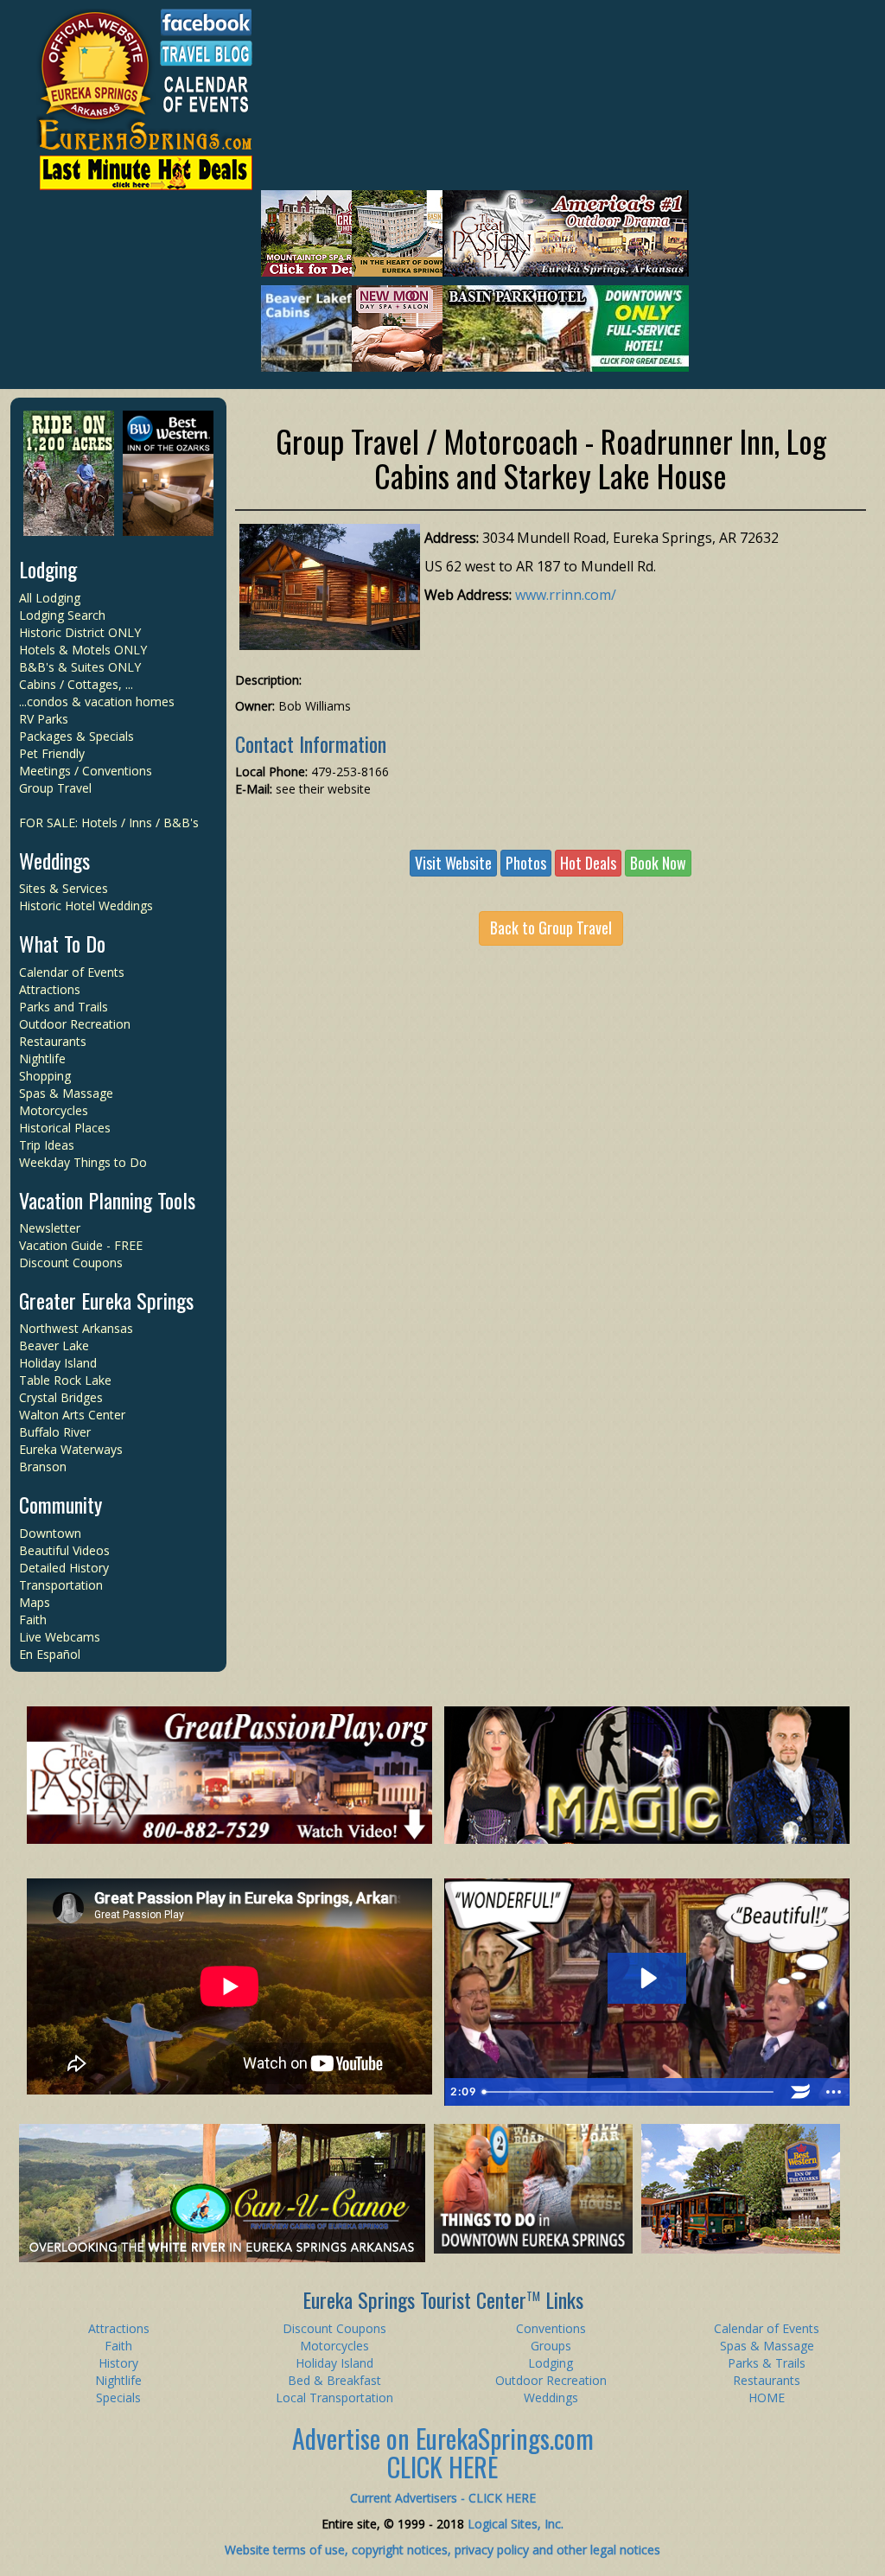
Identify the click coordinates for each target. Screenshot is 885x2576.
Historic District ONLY (80, 632)
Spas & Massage (66, 1093)
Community (60, 1504)
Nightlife (42, 1058)
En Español (50, 1654)
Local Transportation (334, 2397)
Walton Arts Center (72, 1415)
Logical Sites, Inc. (516, 2524)
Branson (43, 1467)
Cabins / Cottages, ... (76, 684)
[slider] (630, 2092)
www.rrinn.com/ (566, 595)
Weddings (54, 860)
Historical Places (65, 1128)
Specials (118, 2397)
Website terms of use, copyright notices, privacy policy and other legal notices (442, 2550)
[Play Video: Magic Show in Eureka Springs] (647, 1978)
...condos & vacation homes (97, 701)
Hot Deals (588, 863)
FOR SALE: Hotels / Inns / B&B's (109, 823)
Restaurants (53, 1041)
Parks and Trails (64, 1007)
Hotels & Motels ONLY (83, 650)
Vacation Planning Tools (107, 1200)
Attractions (50, 989)
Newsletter (50, 1228)
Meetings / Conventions (86, 771)
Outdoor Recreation (75, 1024)
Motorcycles (54, 1110)
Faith (33, 1620)
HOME (767, 2397)
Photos (526, 863)
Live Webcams (60, 1637)
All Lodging (50, 598)
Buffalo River (55, 1432)
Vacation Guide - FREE (81, 1245)
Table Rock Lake (65, 1380)
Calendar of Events (72, 972)
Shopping (45, 1076)
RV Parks (44, 719)
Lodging (48, 569)
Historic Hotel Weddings (86, 905)
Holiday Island (58, 1363)
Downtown (50, 1533)
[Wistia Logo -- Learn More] (800, 2092)
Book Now (658, 863)
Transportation (61, 1585)
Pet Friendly (52, 753)
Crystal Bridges (61, 1397)
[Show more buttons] (833, 2092)
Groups (551, 2346)
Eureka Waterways (71, 1449)
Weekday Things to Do (83, 1162)
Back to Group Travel (551, 928)
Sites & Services (64, 888)
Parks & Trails (767, 2363)
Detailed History (64, 1568)
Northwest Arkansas (76, 1328)
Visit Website (453, 863)
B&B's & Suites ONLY (80, 667)
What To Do (62, 943)
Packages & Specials (76, 736)
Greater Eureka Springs (106, 1300)
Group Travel (55, 788)
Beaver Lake (54, 1345)
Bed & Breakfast (334, 2380)
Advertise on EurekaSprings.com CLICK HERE (443, 2452)
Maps (35, 1602)
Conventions (551, 2328)
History (118, 2363)
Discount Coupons (71, 1262)
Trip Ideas (47, 1145)
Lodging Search (62, 615)
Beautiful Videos (64, 1550)
